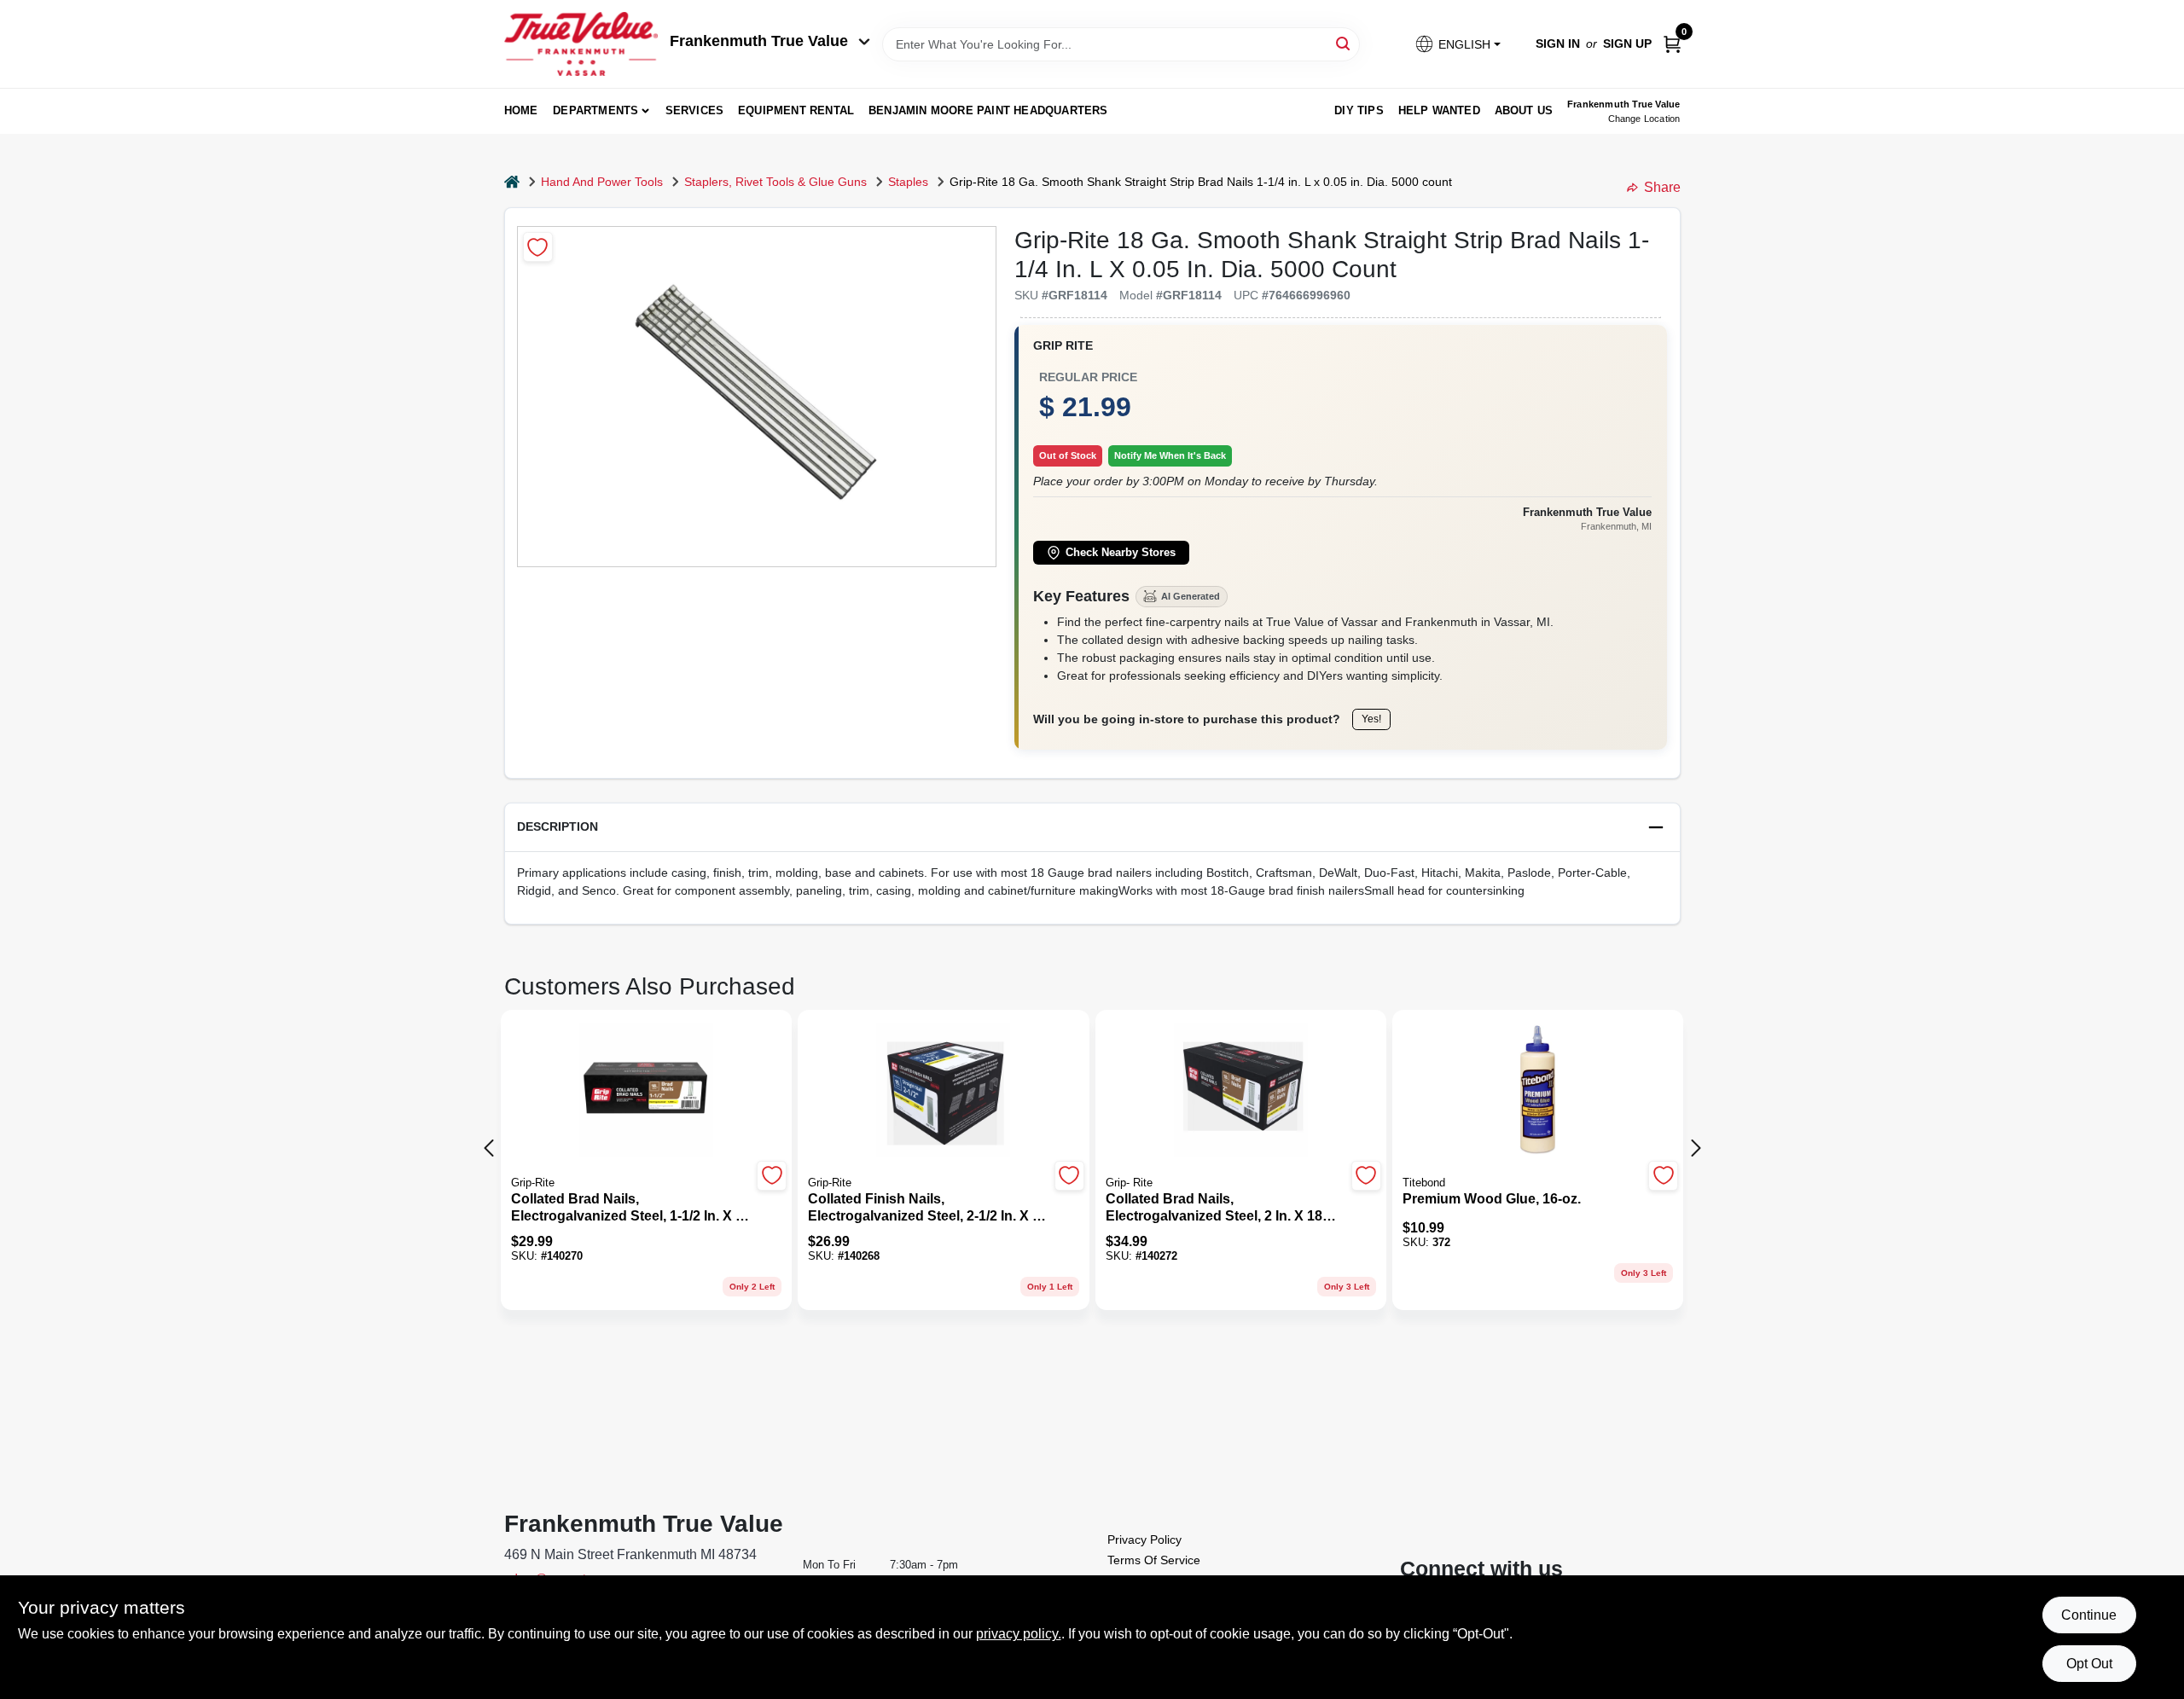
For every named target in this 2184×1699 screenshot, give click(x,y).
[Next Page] (1696, 1148)
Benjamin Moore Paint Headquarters (988, 110)
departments (595, 110)
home (521, 110)
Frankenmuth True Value (759, 41)
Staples (908, 182)
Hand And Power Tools (602, 182)
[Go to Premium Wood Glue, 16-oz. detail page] (1538, 1092)
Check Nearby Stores (1121, 553)
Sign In (1558, 43)
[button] (1457, 44)
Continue (2089, 1615)
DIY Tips (1359, 110)
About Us (1524, 110)
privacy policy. (1019, 1634)
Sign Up (1627, 43)
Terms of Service (1154, 1560)
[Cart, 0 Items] (1672, 44)
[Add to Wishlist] (538, 247)
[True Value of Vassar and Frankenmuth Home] (581, 44)
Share (1662, 187)
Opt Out (2089, 1664)
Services (695, 110)
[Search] (1344, 43)
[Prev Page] (489, 1148)
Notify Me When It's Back (1170, 455)
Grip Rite (1063, 345)
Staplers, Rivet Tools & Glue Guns (775, 182)
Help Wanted (1439, 110)
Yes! (1371, 719)
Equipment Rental (796, 110)
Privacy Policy (1144, 1540)
